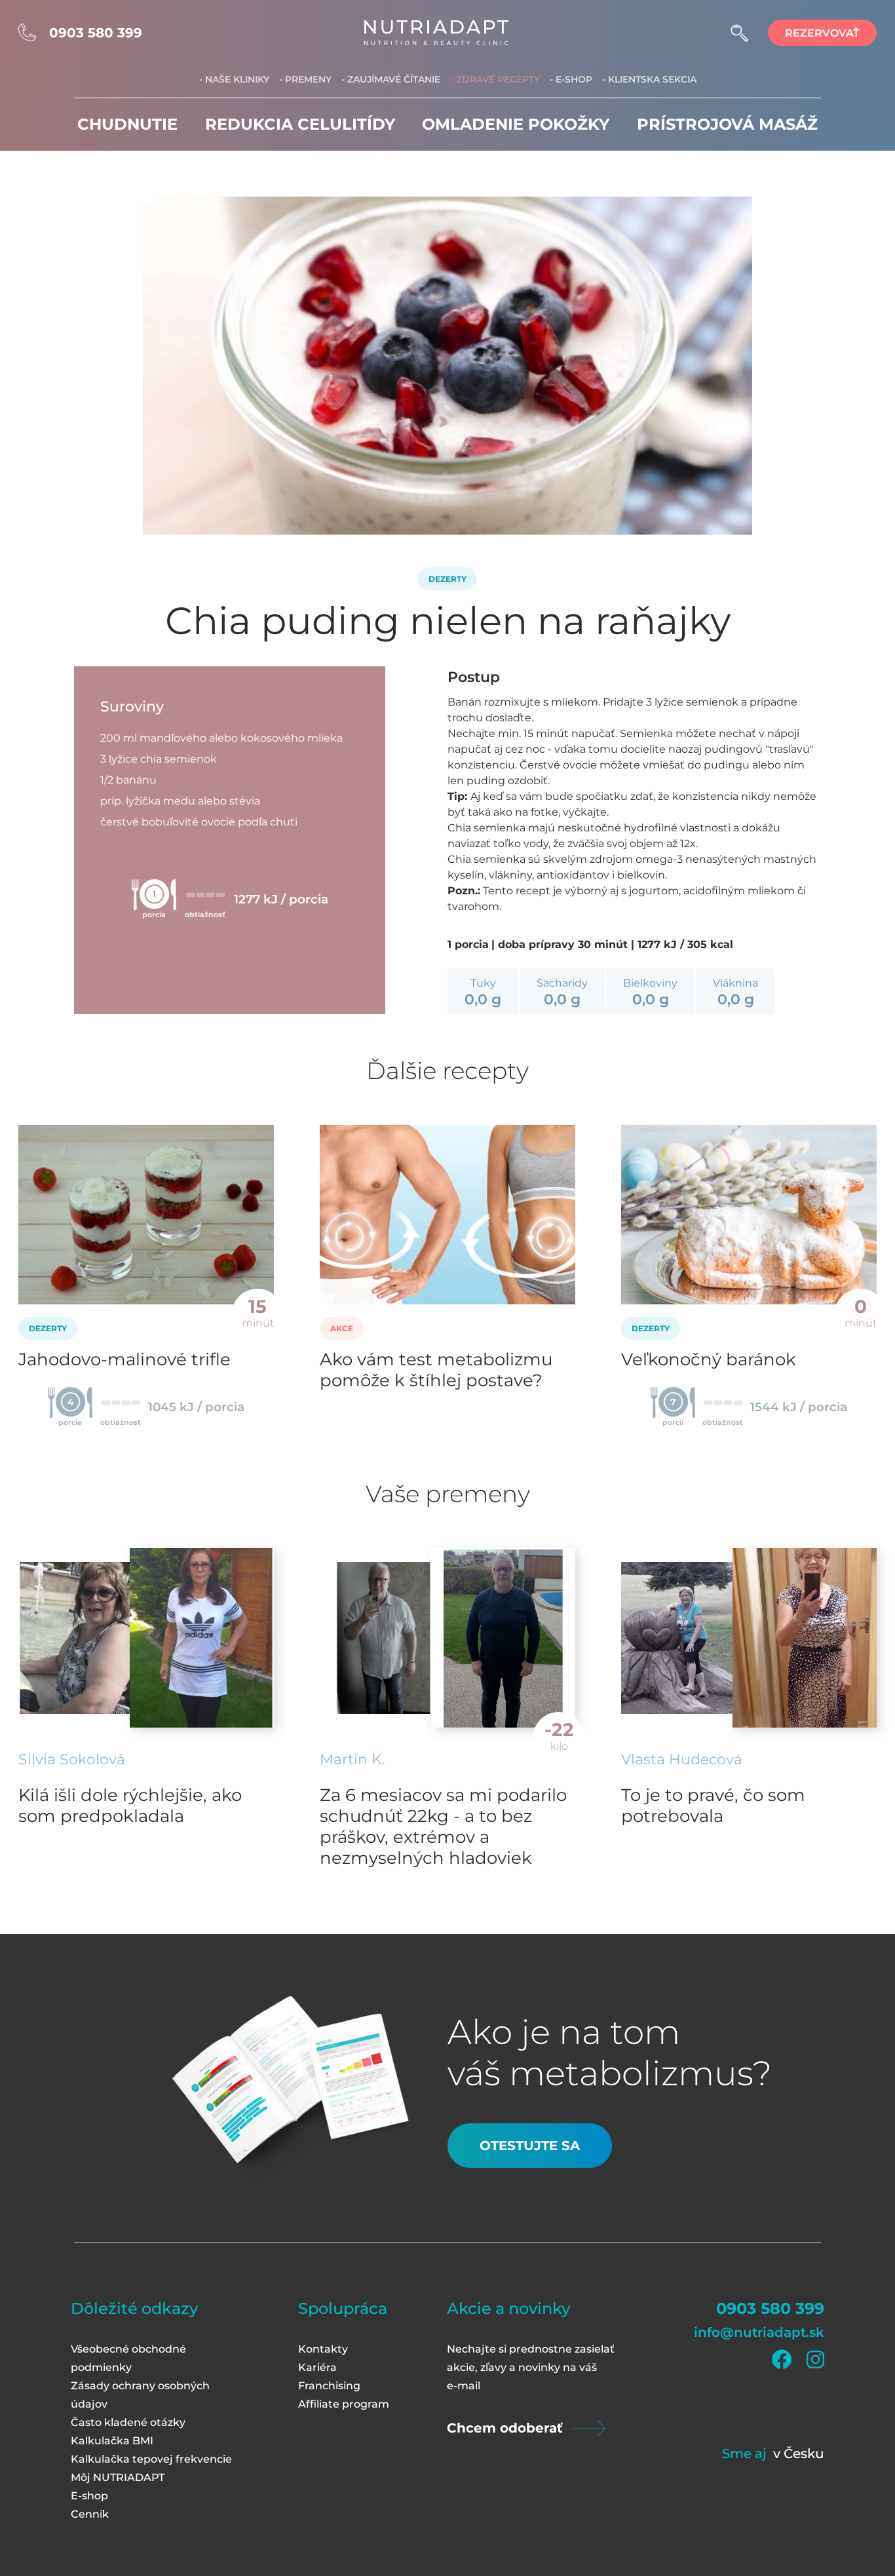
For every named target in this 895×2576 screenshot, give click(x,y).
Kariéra (317, 2367)
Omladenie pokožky (516, 124)
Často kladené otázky (128, 2422)
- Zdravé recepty (495, 79)
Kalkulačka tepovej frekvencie (151, 2459)
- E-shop (571, 79)
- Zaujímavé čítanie (391, 79)
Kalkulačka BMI (112, 2441)
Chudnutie (127, 124)
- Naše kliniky (234, 79)
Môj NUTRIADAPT (118, 2477)
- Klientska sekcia (649, 79)
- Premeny (305, 79)
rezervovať (822, 33)
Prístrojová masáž (727, 124)
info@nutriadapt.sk (759, 2332)
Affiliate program (344, 2404)
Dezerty (447, 579)
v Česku (799, 2453)
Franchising (329, 2386)
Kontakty (323, 2349)
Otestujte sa (530, 2146)
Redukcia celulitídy (300, 124)
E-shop (89, 2496)
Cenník (90, 2514)
